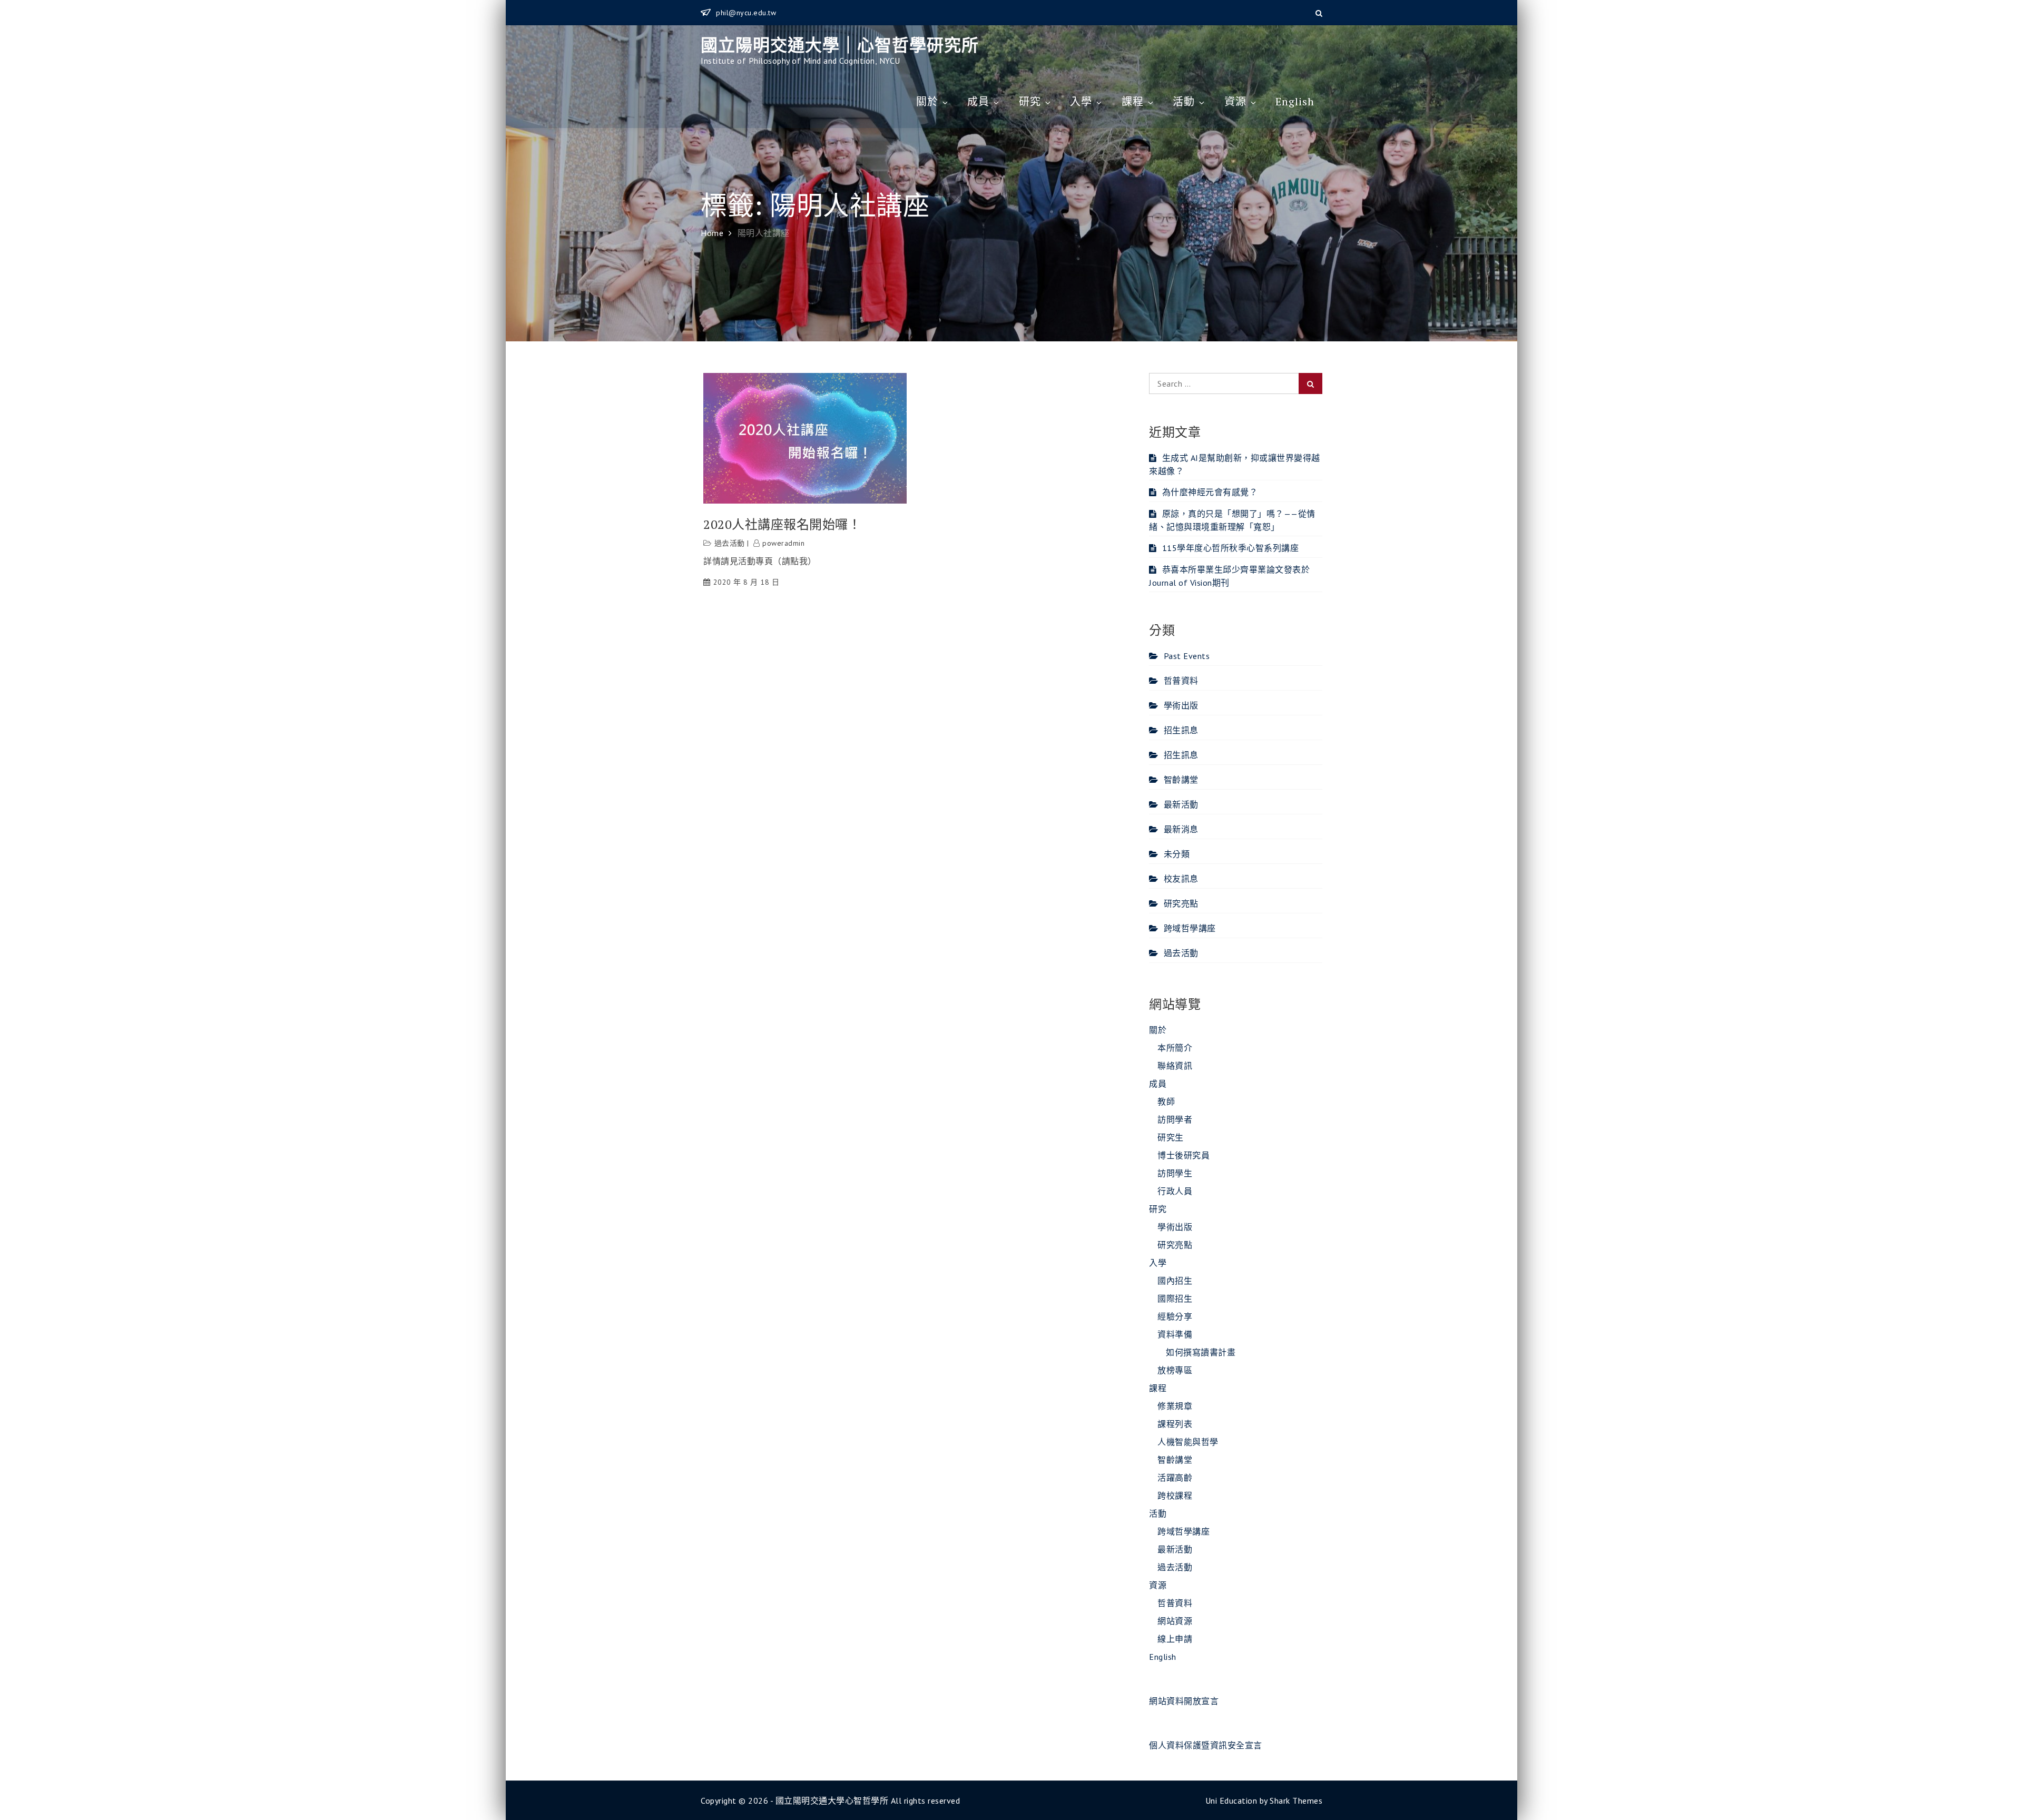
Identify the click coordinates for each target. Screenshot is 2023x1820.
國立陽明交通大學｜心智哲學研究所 (840, 45)
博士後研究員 (1184, 1155)
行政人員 (1175, 1191)
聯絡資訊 (1175, 1066)
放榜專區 (1175, 1370)
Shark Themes (1296, 1801)
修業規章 (1175, 1406)
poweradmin (783, 543)
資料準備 (1175, 1334)
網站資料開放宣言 (1184, 1701)
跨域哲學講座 (1190, 928)
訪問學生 (1175, 1173)
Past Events (1187, 656)
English (1295, 101)
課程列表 (1175, 1424)
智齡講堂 (1181, 780)
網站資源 (1175, 1621)
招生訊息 (1181, 730)
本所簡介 (1175, 1048)
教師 (1166, 1101)
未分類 (1177, 854)
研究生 (1171, 1137)
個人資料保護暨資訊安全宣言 (1206, 1745)
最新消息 (1181, 829)
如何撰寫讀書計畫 (1201, 1352)
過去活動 (730, 543)
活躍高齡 (1175, 1478)
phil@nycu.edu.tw (746, 13)
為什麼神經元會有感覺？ (1210, 492)
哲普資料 (1181, 681)
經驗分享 (1175, 1316)
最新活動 (1181, 804)
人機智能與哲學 (1188, 1442)
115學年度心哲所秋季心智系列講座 (1230, 548)
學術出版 (1181, 705)
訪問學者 (1175, 1119)
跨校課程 (1175, 1496)
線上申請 (1175, 1639)
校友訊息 (1181, 879)
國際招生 (1175, 1298)
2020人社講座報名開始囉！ (782, 524)
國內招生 (1175, 1281)
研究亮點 (1181, 903)
